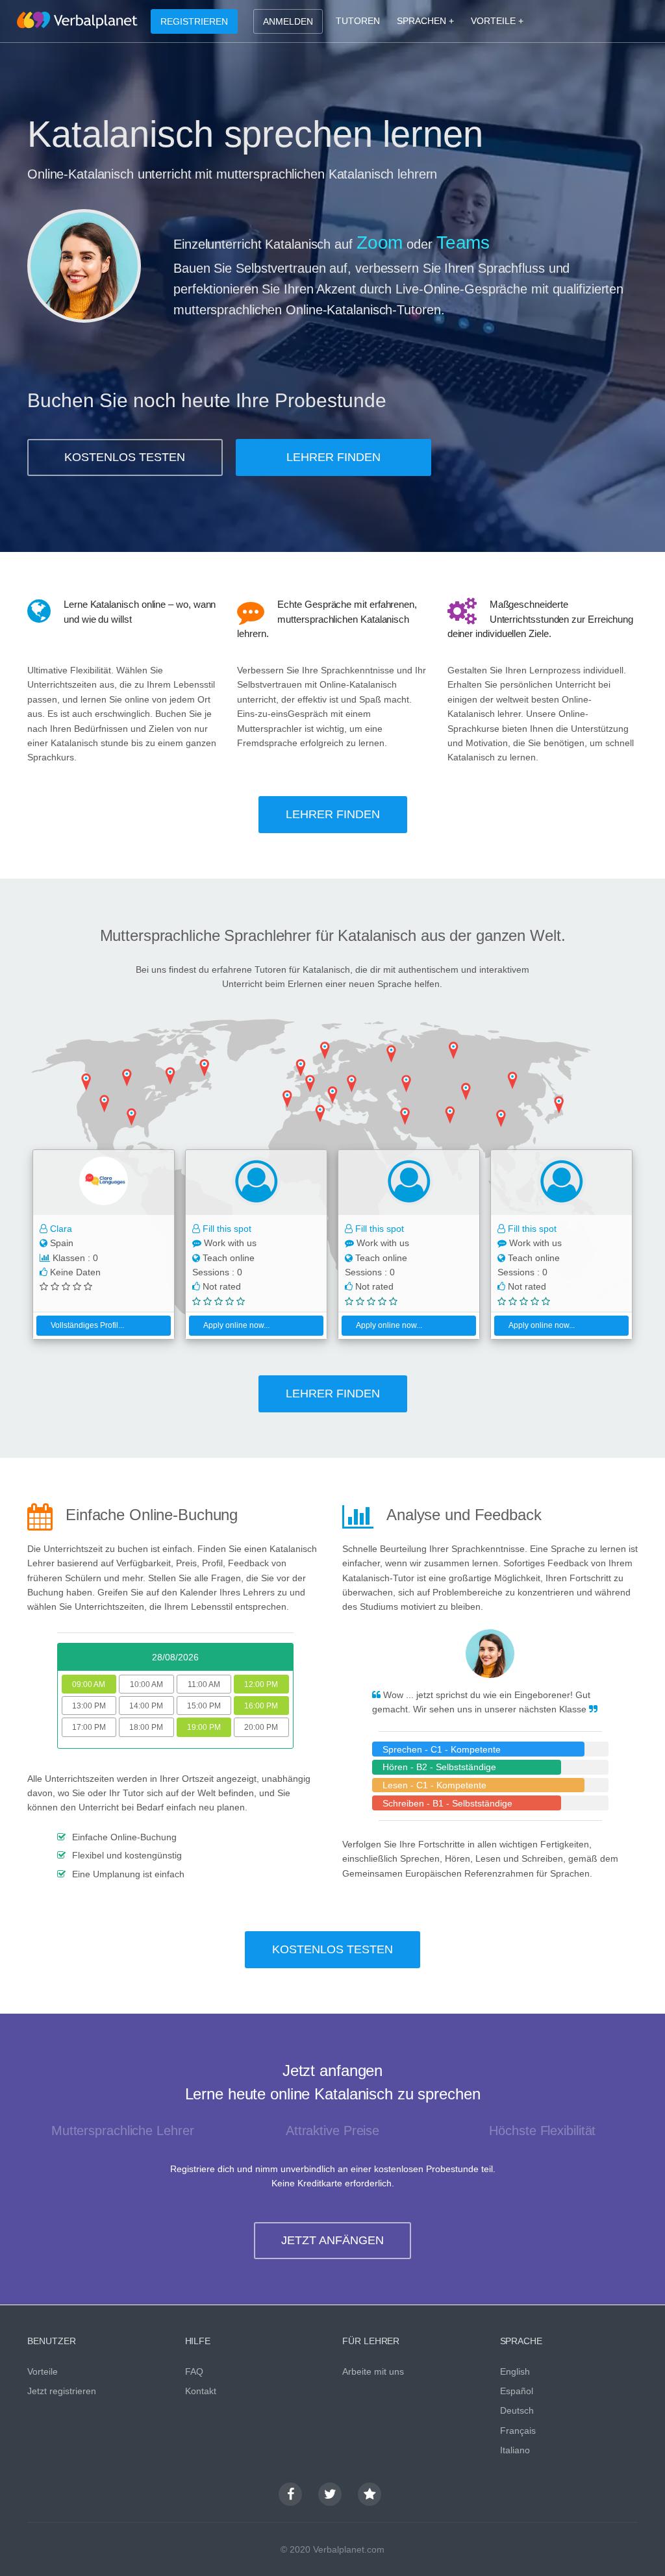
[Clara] (104, 1182)
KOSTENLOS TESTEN (125, 457)
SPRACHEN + (425, 21)
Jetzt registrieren (62, 2391)
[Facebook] (290, 2494)
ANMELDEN (288, 21)
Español (517, 2391)
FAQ (194, 2371)
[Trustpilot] (370, 2494)
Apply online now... (236, 1325)
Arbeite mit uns (373, 2371)
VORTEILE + (497, 21)
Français (518, 2431)
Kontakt (201, 2391)
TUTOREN (358, 21)
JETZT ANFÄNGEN (332, 2240)
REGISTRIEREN (194, 21)
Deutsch (517, 2410)
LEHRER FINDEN (333, 457)
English (515, 2371)
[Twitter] (330, 2494)
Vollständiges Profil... (87, 1325)
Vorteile (43, 2371)
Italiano (515, 2450)
